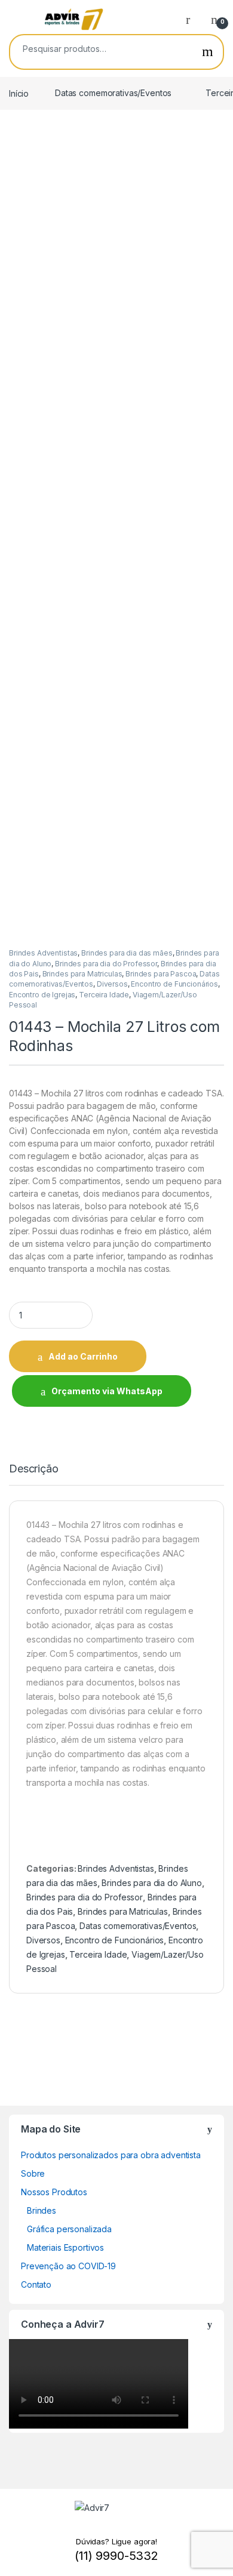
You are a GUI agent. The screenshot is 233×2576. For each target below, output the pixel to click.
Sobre (33, 2173)
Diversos (112, 984)
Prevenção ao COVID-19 (68, 2266)
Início (19, 93)
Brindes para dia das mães (127, 953)
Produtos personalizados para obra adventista (111, 2155)
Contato (36, 2284)
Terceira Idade (104, 995)
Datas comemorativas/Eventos (113, 93)
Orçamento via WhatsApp (107, 1391)
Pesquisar (208, 52)
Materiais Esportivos (65, 2247)
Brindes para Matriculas (82, 974)
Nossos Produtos (54, 2192)
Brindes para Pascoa (161, 974)
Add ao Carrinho (83, 1356)
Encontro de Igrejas (42, 995)
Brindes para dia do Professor (106, 964)
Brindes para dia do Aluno (152, 1883)
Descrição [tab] (34, 1469)
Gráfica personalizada (69, 2229)
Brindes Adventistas (43, 953)
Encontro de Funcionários (174, 984)
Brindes (42, 2210)
